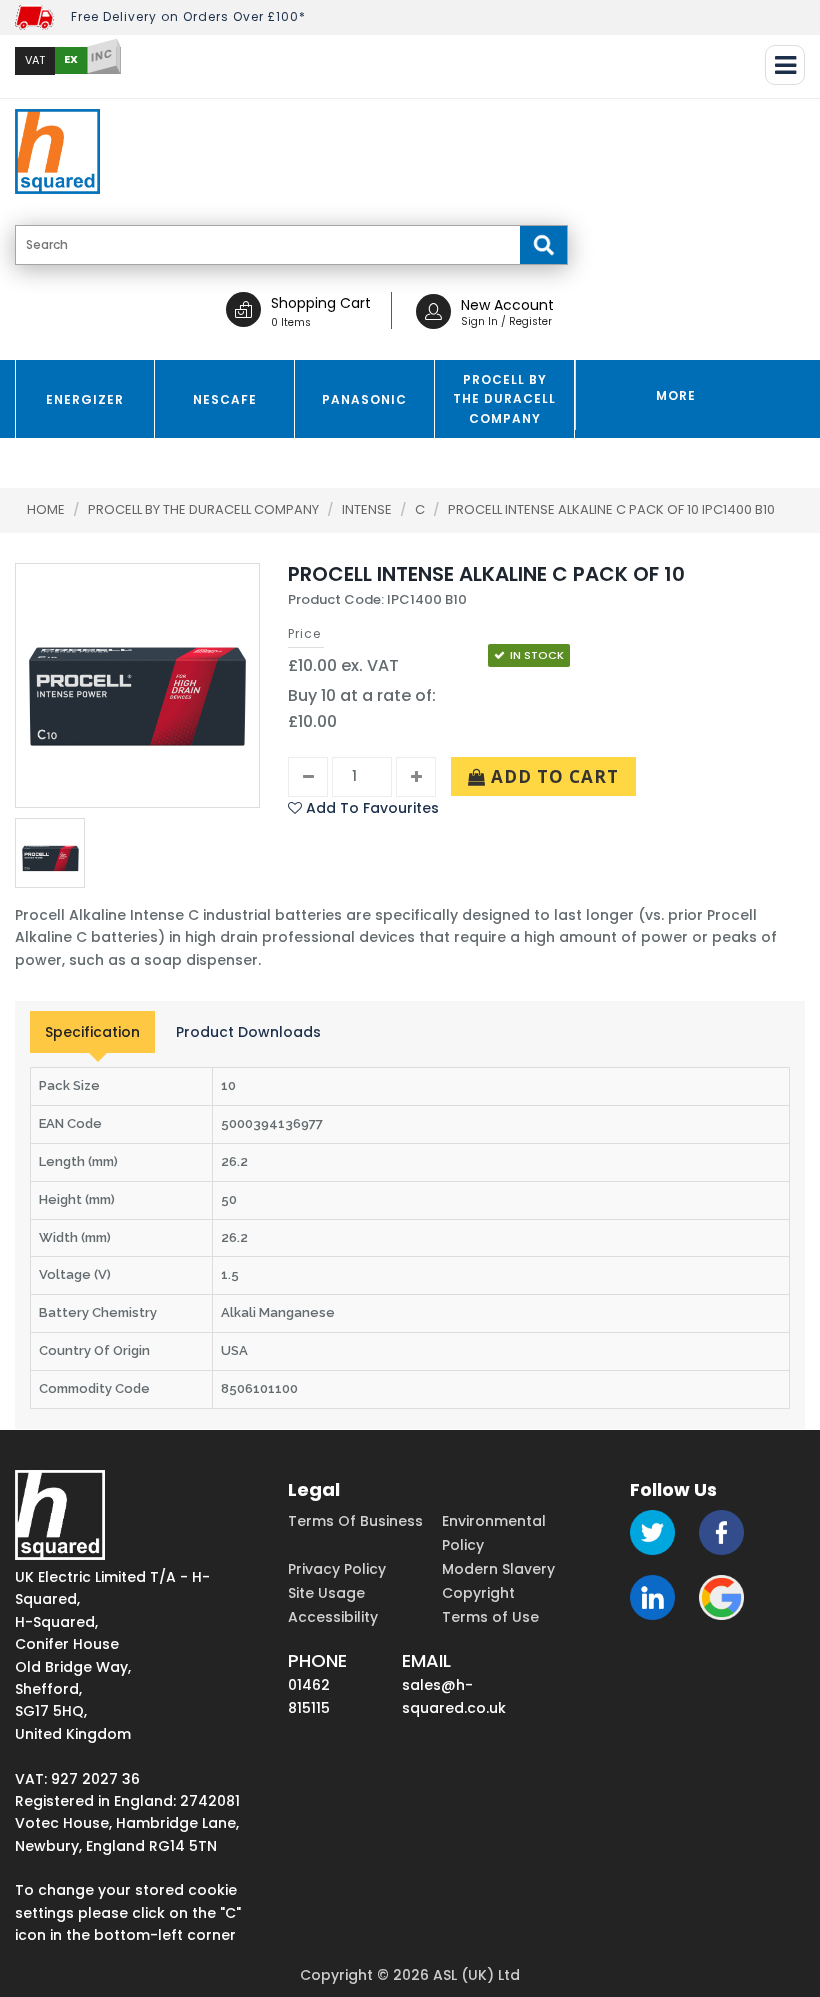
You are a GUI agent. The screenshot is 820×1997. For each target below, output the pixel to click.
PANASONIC (364, 399)
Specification (92, 1032)
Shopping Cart (321, 303)
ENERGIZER (85, 399)
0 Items (291, 322)
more (676, 395)
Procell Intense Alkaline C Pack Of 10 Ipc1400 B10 (611, 509)
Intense (368, 509)
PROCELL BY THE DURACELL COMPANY (504, 398)
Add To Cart (552, 776)
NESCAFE (225, 399)
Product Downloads (248, 1032)
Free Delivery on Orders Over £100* (188, 16)
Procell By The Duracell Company (205, 509)
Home (46, 509)
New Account (507, 305)
